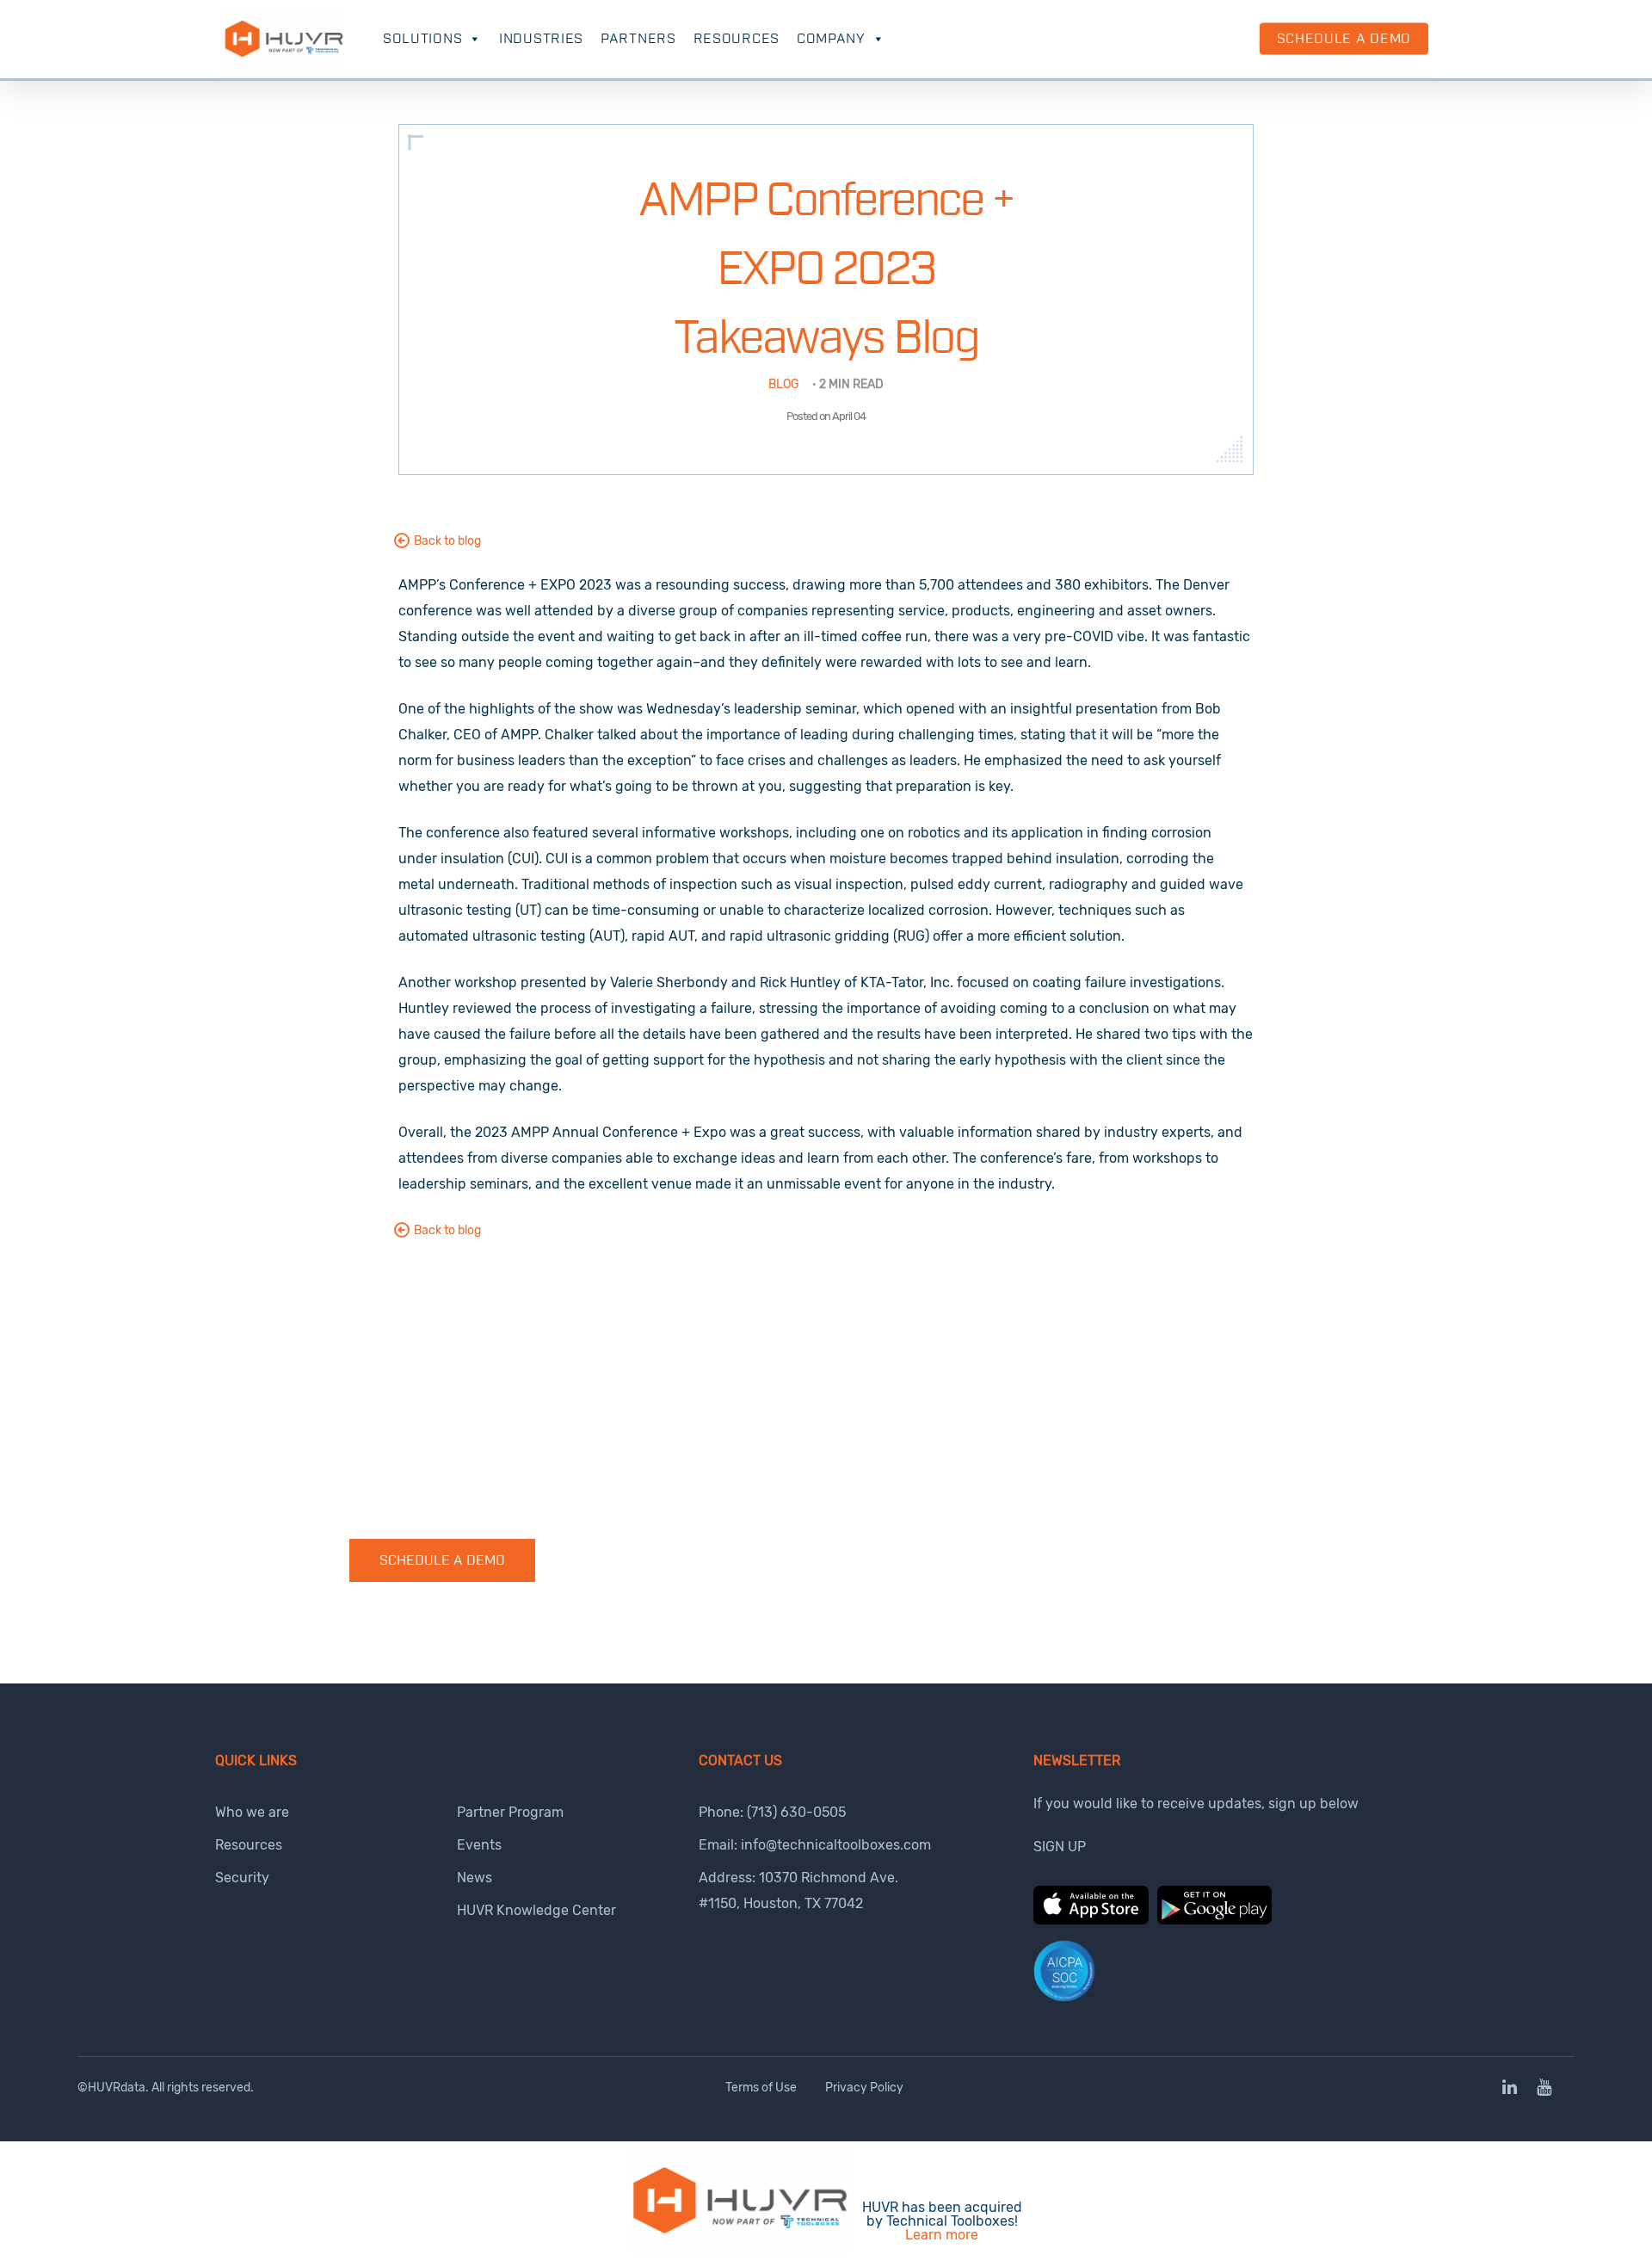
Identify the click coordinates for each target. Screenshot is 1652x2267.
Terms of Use (761, 2088)
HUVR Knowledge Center (536, 1910)
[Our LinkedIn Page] (1511, 2088)
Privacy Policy (864, 2088)
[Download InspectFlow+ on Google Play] (1214, 1920)
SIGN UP (1060, 1847)
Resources (737, 39)
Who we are (252, 1812)
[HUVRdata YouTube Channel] (1544, 2088)
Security (242, 1878)
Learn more (942, 2235)
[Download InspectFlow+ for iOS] (1091, 1920)
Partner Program (510, 1812)
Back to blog (447, 541)
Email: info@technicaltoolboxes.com (815, 1845)
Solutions (422, 39)
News (475, 1878)
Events (479, 1845)
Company (831, 39)
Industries (541, 39)
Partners (638, 39)
